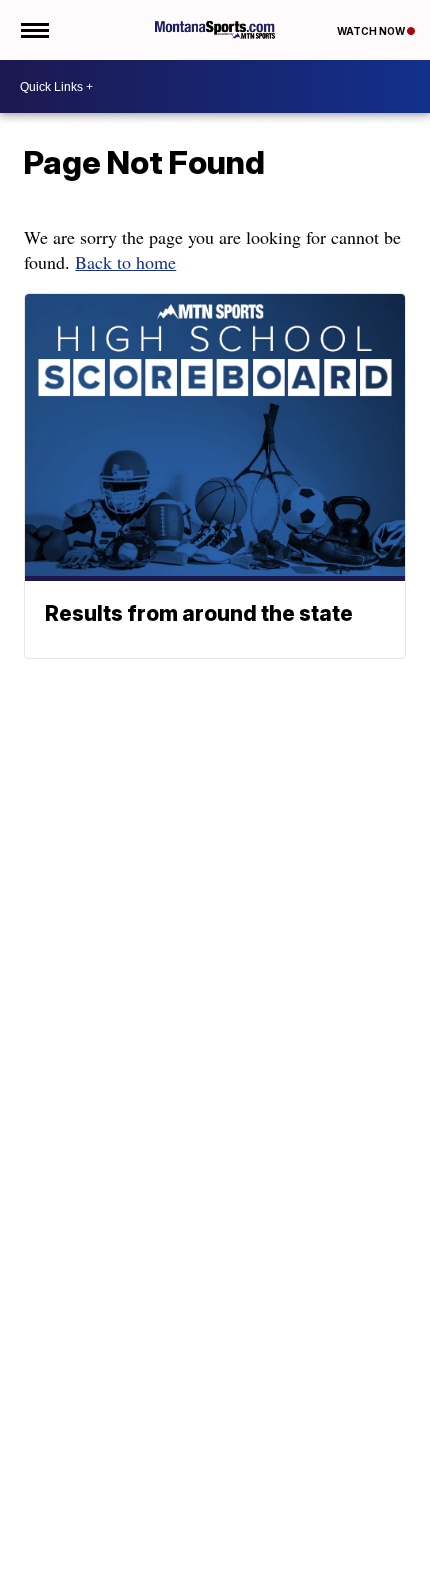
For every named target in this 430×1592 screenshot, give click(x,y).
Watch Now (372, 31)
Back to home (125, 262)
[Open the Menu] (33, 30)
